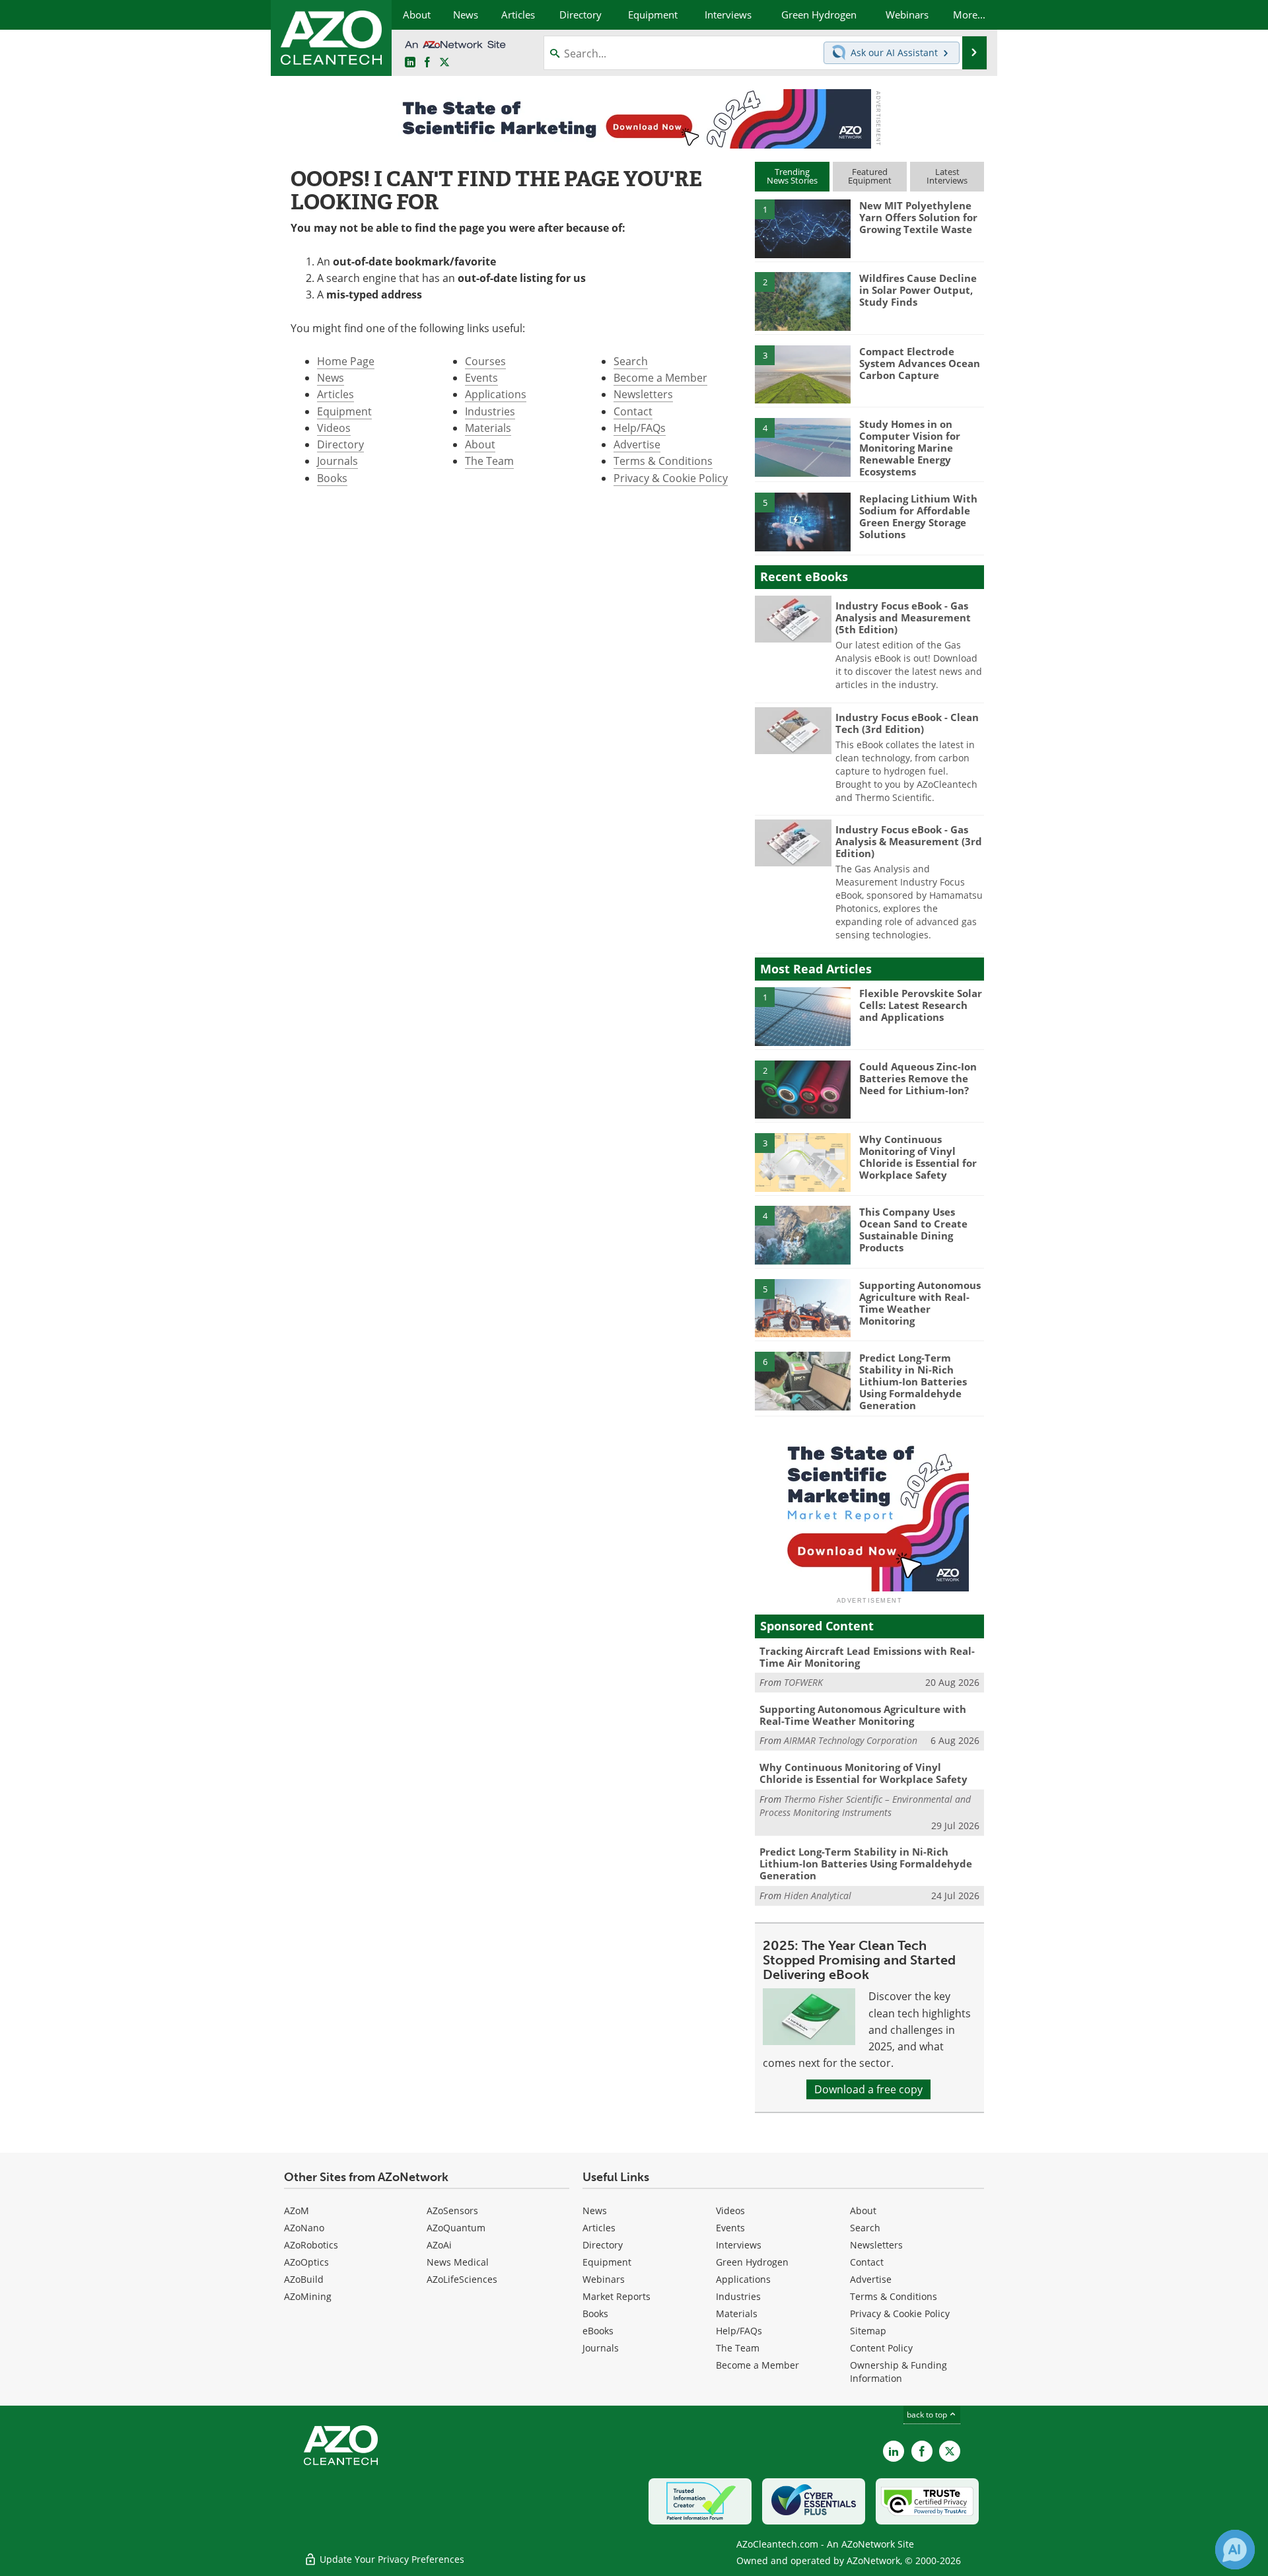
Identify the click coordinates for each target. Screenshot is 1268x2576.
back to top (928, 2415)
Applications (496, 394)
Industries (490, 411)
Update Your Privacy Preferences (391, 2559)
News (331, 378)
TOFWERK (803, 1682)
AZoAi (439, 2245)
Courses (485, 361)
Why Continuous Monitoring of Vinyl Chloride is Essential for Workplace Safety (918, 1157)
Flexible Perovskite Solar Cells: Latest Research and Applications (921, 1005)
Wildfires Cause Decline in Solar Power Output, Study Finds (918, 290)
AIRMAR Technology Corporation (851, 1740)
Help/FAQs (640, 428)
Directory (340, 444)
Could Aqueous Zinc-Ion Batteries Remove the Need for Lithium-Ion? (918, 1078)
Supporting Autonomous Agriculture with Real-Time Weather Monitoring (920, 1303)
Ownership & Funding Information (898, 2372)
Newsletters (643, 394)
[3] (802, 373)
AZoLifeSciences (462, 2279)
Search (631, 361)
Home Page (346, 361)
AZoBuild (304, 2279)
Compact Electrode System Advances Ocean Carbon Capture (920, 363)
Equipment (344, 411)
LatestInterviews (947, 176)
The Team (489, 461)
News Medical (458, 2262)
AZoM (297, 2210)
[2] (802, 300)
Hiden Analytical (818, 1896)
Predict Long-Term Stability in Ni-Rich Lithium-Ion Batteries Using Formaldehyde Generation (913, 1381)
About (480, 444)
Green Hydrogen (752, 2262)
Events (481, 378)
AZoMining (308, 2296)
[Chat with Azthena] (1235, 2550)
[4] (802, 446)
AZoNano (304, 2228)
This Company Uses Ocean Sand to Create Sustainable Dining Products (913, 1230)
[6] (802, 1380)
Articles (335, 394)
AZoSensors (452, 2210)
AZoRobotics (311, 2245)
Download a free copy (868, 2089)
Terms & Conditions (663, 461)
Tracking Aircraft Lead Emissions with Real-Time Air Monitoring (867, 1657)
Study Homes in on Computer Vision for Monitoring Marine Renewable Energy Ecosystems (910, 448)
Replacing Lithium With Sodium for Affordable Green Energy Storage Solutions (918, 516)
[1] (802, 228)
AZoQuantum (456, 2228)
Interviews (739, 2245)
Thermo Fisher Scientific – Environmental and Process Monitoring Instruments (865, 1806)
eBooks (598, 2331)
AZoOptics (306, 2262)
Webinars (604, 2279)
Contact (633, 411)
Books (332, 478)
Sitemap (868, 2331)
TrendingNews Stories (792, 176)
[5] (802, 521)
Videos (334, 428)
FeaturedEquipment (870, 176)
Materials (488, 428)
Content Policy (881, 2348)
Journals (337, 461)
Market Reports (616, 2296)
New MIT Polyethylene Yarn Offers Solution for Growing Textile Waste (918, 217)
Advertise (637, 444)
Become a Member (660, 378)
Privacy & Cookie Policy (671, 478)
